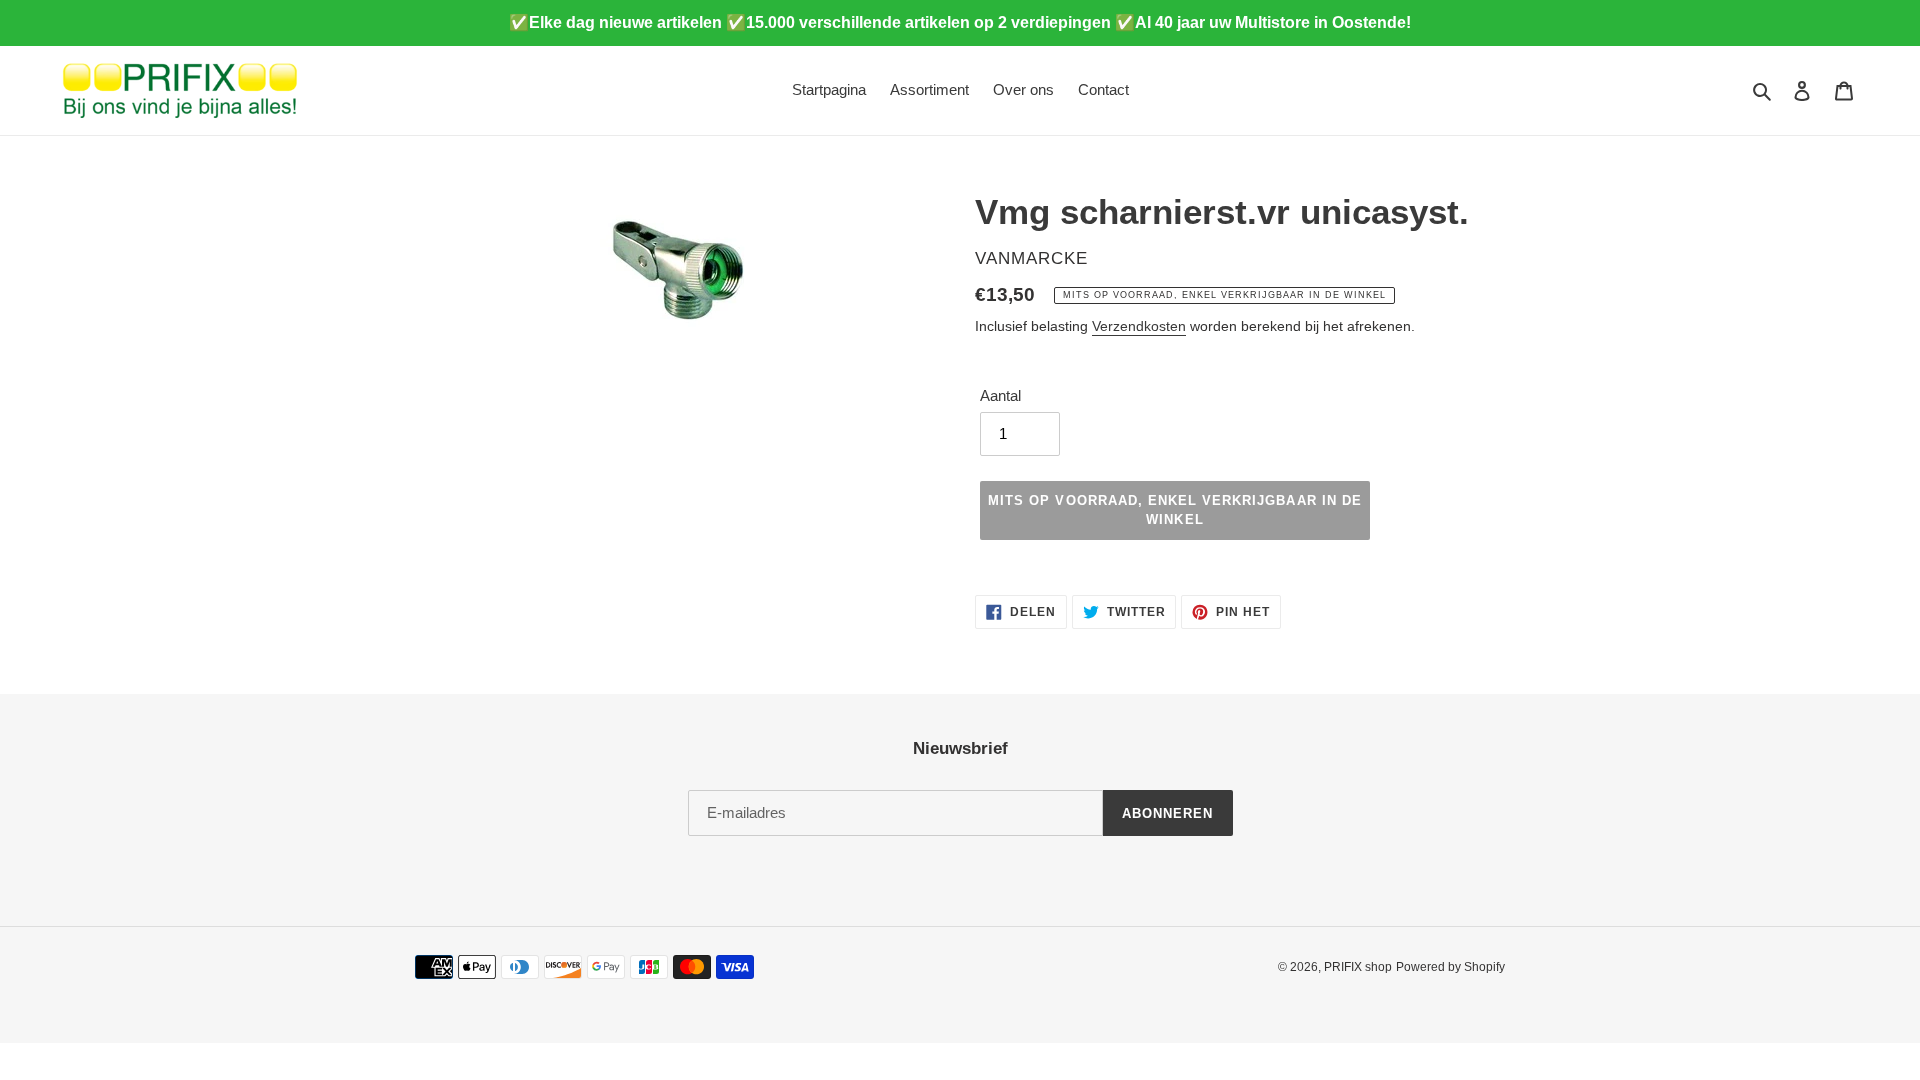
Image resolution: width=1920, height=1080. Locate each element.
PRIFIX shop (1358, 967)
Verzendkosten (1139, 326)
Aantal (1000, 395)
